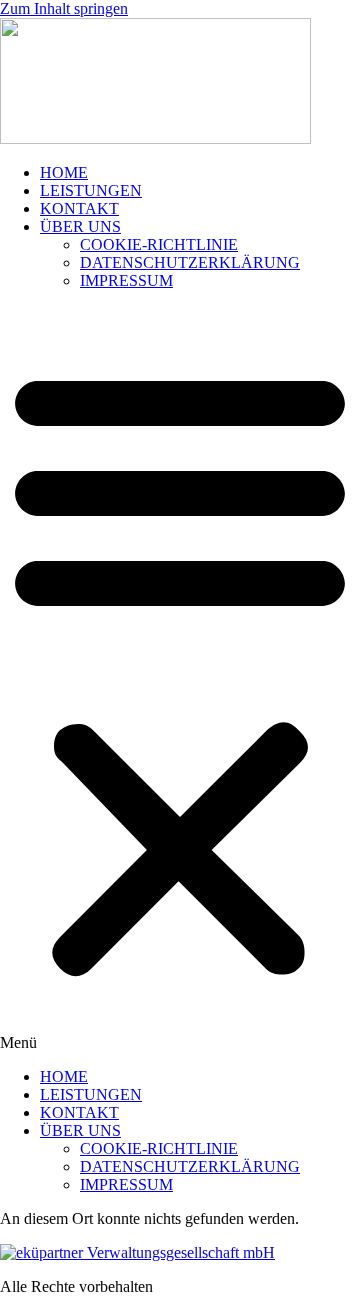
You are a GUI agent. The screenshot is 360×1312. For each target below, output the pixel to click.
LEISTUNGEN (91, 190)
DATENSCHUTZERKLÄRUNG (190, 262)
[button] (180, 679)
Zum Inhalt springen (64, 8)
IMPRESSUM (126, 280)
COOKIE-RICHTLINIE (159, 244)
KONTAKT (79, 208)
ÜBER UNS (80, 226)
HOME (64, 172)
